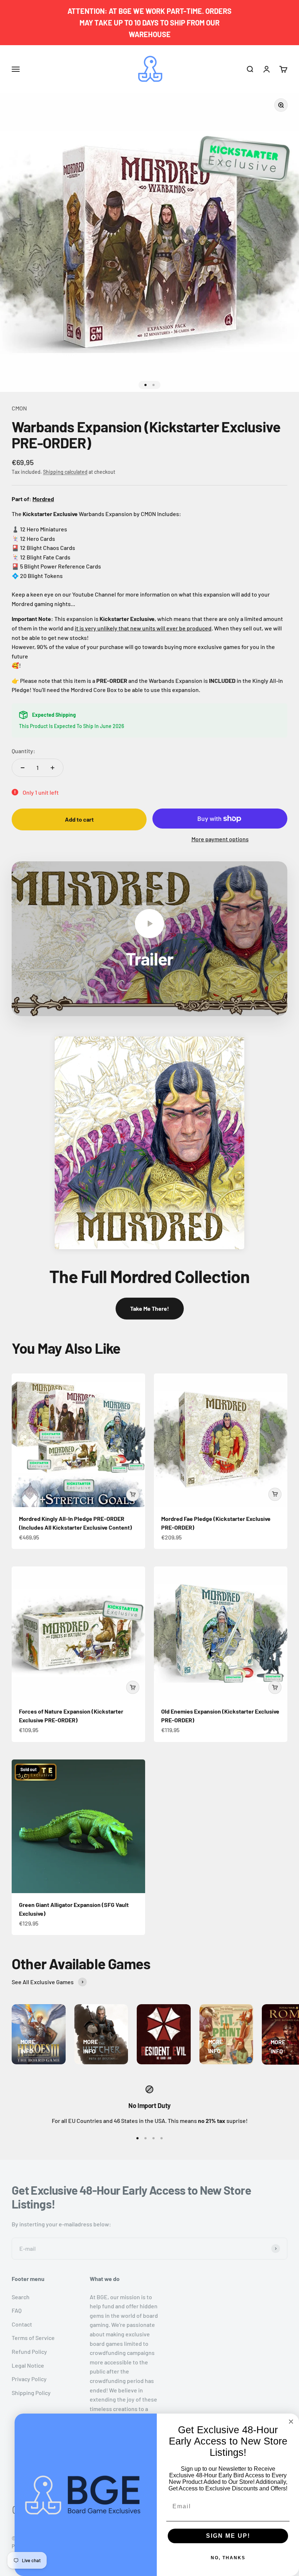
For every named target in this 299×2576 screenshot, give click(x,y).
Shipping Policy (31, 2393)
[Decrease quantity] (23, 768)
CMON (19, 408)
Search (21, 2297)
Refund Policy (29, 2351)
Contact (22, 2324)
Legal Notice (28, 2365)
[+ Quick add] (133, 1495)
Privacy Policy (29, 2379)
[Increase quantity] (53, 768)
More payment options (220, 839)
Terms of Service (33, 2338)
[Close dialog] (291, 2422)
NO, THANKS (228, 2558)
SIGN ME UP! (228, 2536)
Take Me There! (150, 1308)
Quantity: (24, 751)
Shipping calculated (65, 472)
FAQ (17, 2310)
